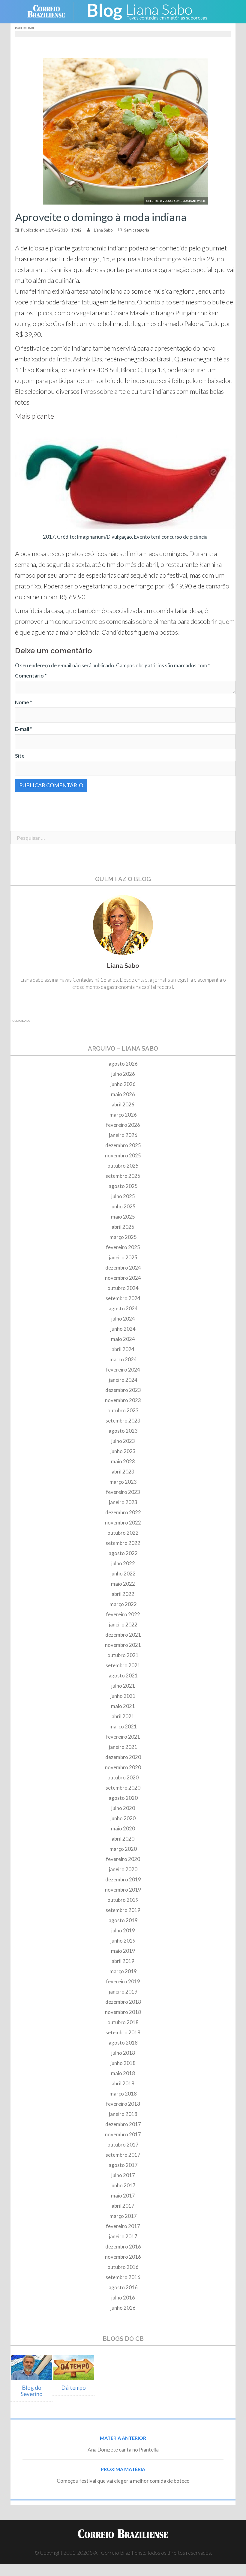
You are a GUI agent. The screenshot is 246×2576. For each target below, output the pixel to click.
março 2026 (123, 1115)
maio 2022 (123, 1584)
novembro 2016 (123, 2257)
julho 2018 (123, 2053)
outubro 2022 (123, 1533)
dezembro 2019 (123, 1879)
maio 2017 (123, 2196)
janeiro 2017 (123, 2236)
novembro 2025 (123, 1155)
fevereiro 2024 (123, 1370)
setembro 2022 (123, 1543)
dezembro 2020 (123, 1757)
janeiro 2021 (123, 1747)
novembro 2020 (123, 1767)
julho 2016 (123, 2298)
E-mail (24, 729)
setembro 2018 (123, 2032)
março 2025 (123, 1237)
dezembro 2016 (123, 2247)
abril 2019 (123, 1961)
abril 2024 (123, 1349)
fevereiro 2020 (123, 1859)
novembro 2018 (123, 2012)
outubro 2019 (123, 1900)
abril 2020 (123, 1839)
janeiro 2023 (123, 1502)
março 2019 (123, 1971)
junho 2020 (123, 1818)
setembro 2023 (123, 1421)
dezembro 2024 (123, 1268)
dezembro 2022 (123, 1512)
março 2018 (123, 2094)
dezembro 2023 (123, 1390)
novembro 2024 (123, 1278)
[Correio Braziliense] (51, 11)
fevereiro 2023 (123, 1492)
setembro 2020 (123, 1788)
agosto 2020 (123, 1798)
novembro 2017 (123, 2134)
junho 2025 (123, 1206)
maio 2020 (123, 1828)
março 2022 (123, 1604)
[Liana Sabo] (147, 11)
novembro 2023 (123, 1400)
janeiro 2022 (123, 1625)
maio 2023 (123, 1461)
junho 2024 (123, 1329)
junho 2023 (123, 1451)
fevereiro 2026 (123, 1125)
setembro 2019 (123, 1910)
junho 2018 (123, 2063)
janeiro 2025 (123, 1257)
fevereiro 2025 (123, 1247)
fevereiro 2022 (123, 1614)
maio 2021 (123, 1706)
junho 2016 (123, 2308)
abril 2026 (123, 1104)
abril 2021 (123, 1716)
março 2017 (123, 2216)
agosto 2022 (123, 1553)
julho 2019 (123, 1930)
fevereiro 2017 (123, 2226)
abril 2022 (123, 1594)
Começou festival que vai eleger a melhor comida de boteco (123, 2481)
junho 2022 (123, 1574)
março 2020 (123, 1849)
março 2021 (123, 1726)
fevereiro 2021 (123, 1737)
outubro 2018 (123, 2022)
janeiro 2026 (123, 1135)
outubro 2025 (123, 1166)
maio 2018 (123, 2073)
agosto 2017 (123, 2165)
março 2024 (123, 1359)
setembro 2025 (123, 1176)
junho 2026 (123, 1084)
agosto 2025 (123, 1186)
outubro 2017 (123, 2145)
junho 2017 (123, 2185)
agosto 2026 (123, 1064)
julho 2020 (123, 1808)
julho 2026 (123, 1074)
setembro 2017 (123, 2155)
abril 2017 (123, 2206)
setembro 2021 (123, 1665)
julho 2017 (123, 2175)
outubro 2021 (123, 1655)
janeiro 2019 (123, 1992)
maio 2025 (123, 1217)
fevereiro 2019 (123, 1981)
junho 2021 (123, 1696)
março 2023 (123, 1482)
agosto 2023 (123, 1431)
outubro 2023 (123, 1410)
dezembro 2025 (123, 1145)
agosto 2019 (123, 1920)
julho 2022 (123, 1563)
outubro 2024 (123, 1288)
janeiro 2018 (123, 2114)
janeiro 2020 (123, 1869)
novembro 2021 (123, 1645)
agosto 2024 (123, 1308)
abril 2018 (123, 2083)
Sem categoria (137, 230)
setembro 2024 (123, 1298)
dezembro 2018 (123, 2002)
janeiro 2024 (123, 1380)
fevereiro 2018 (123, 2104)
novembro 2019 (123, 1890)
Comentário (31, 676)
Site (20, 756)
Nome (24, 702)
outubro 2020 (123, 1777)
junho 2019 (123, 1941)
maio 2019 (123, 1951)
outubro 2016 (123, 2267)
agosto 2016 (123, 2287)
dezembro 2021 (123, 1635)
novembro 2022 (123, 1523)
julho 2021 (123, 1686)
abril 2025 (123, 1227)
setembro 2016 (123, 2277)
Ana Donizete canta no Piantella (123, 2450)
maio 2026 (123, 1094)
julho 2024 (123, 1319)
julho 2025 (123, 1196)
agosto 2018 (123, 2043)
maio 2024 (123, 1339)
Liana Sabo (103, 230)
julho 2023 (123, 1441)
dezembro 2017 (123, 2124)
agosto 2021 (123, 1675)
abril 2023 (123, 1472)
